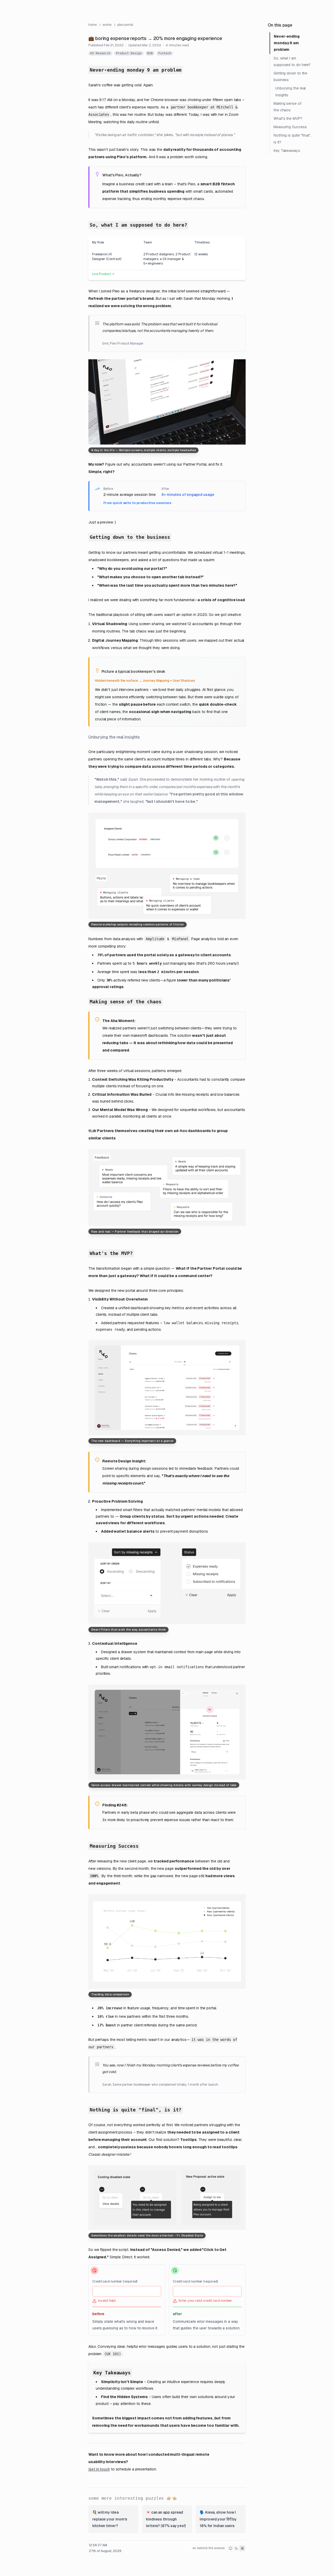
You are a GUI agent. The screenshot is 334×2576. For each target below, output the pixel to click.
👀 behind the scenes (209, 2548)
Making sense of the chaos (287, 107)
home (93, 25)
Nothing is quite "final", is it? (292, 139)
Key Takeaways (287, 151)
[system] (231, 2548)
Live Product (103, 274)
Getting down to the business (290, 76)
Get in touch (99, 2469)
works (107, 25)
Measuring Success (290, 127)
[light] (242, 2548)
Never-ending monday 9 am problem (287, 43)
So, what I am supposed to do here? (292, 61)
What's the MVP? (288, 118)
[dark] (236, 2548)
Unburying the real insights (290, 91)
